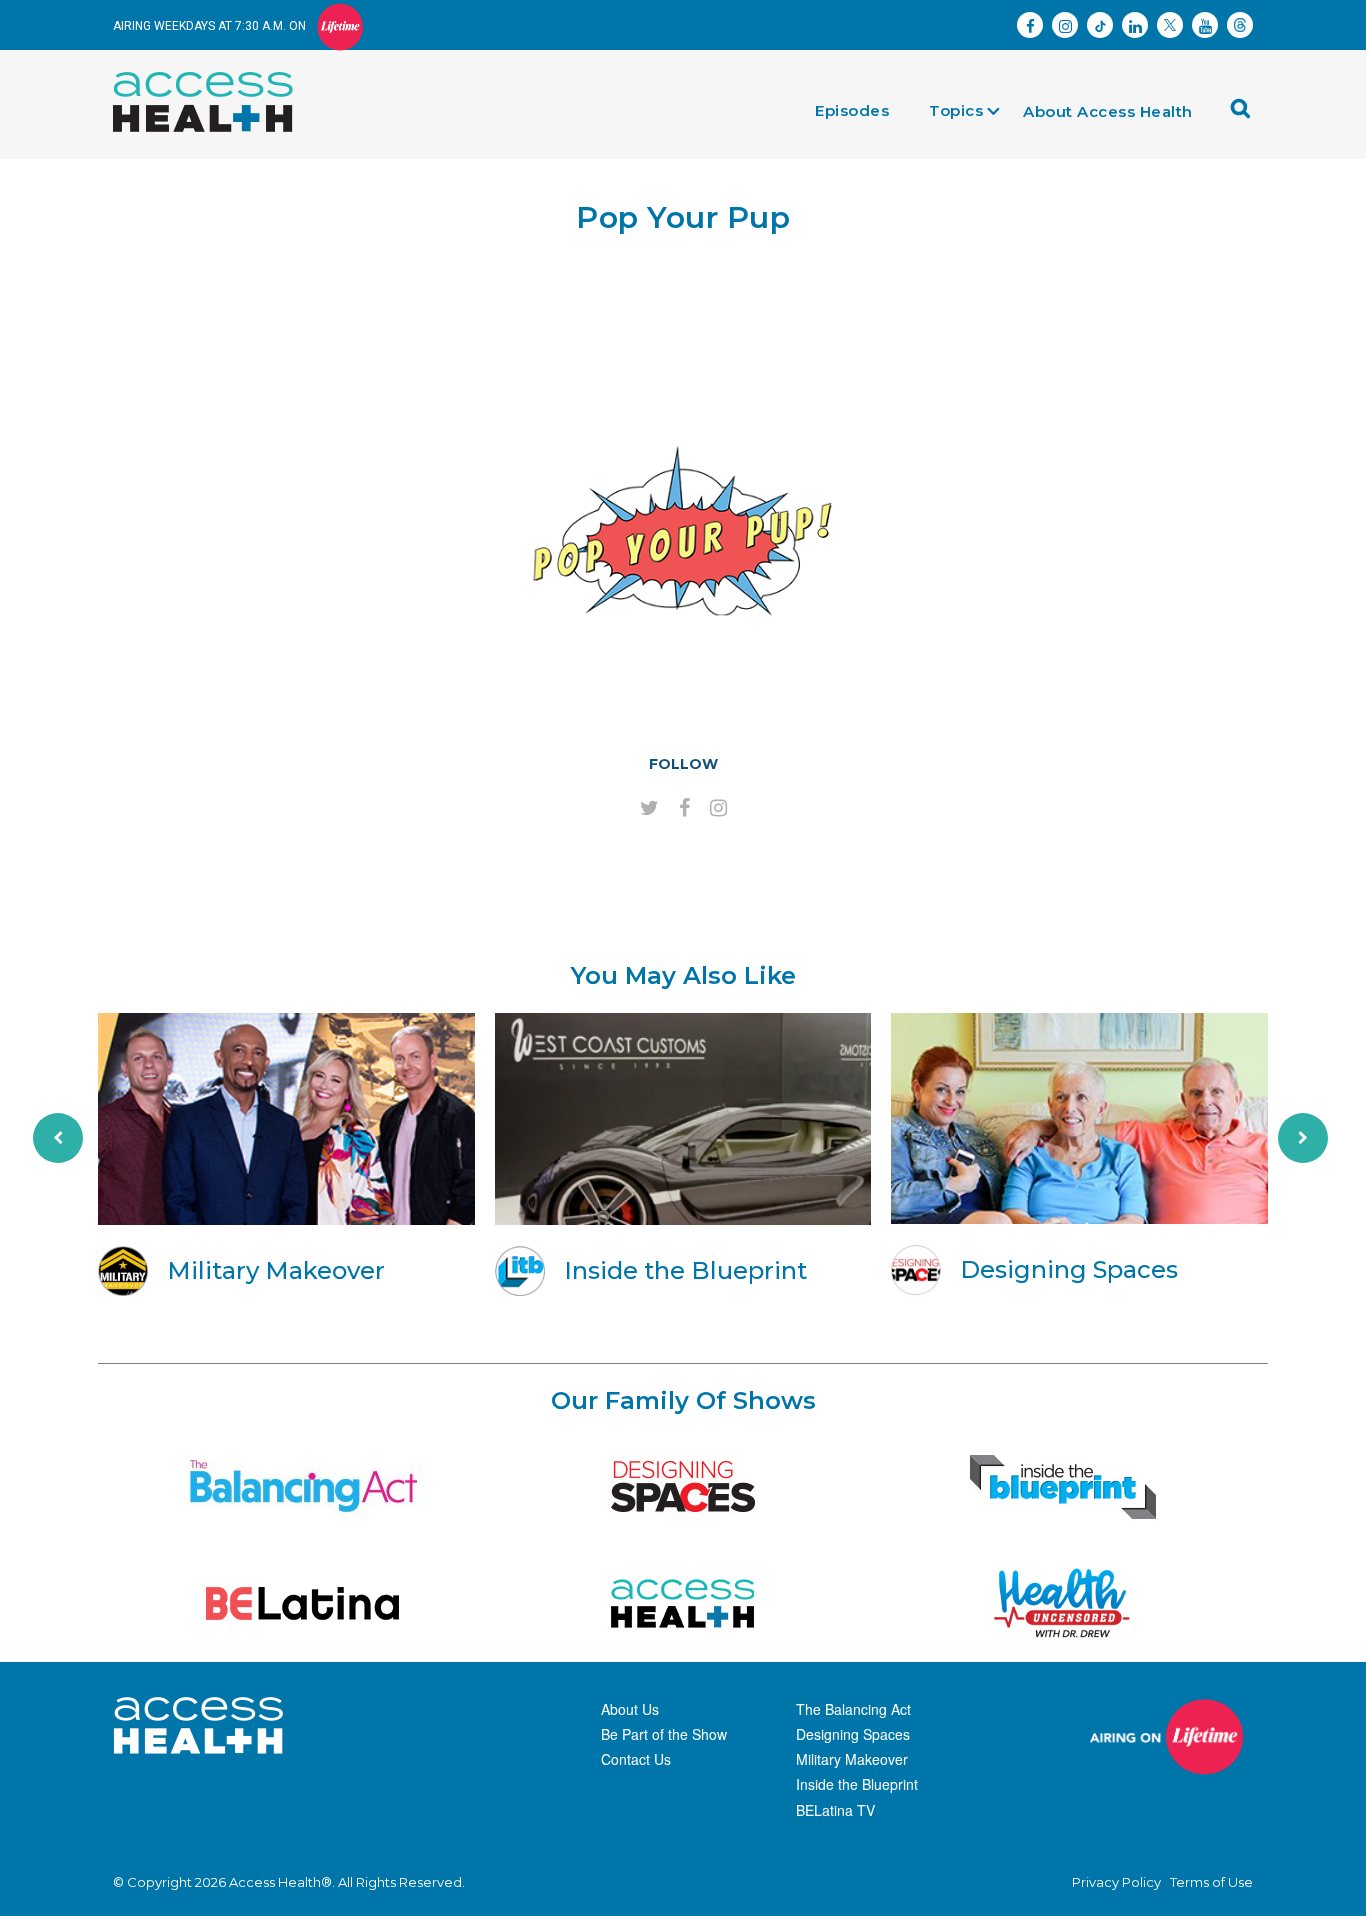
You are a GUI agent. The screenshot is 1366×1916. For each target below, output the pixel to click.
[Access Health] (213, 77)
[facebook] (684, 809)
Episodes (852, 110)
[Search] (1246, 115)
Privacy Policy (1116, 1882)
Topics (956, 110)
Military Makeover (852, 1759)
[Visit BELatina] (303, 1603)
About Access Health (1108, 111)
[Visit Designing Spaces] (683, 1486)
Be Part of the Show (664, 1734)
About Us (630, 1709)
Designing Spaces (853, 1734)
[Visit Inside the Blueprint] (1063, 1486)
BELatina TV (835, 1810)
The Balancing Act (853, 1709)
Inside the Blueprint (857, 1784)
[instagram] (718, 809)
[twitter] (649, 809)
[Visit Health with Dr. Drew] (1062, 1603)
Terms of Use (1211, 1882)
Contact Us (636, 1759)
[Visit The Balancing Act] (303, 1486)
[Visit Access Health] (683, 1603)
